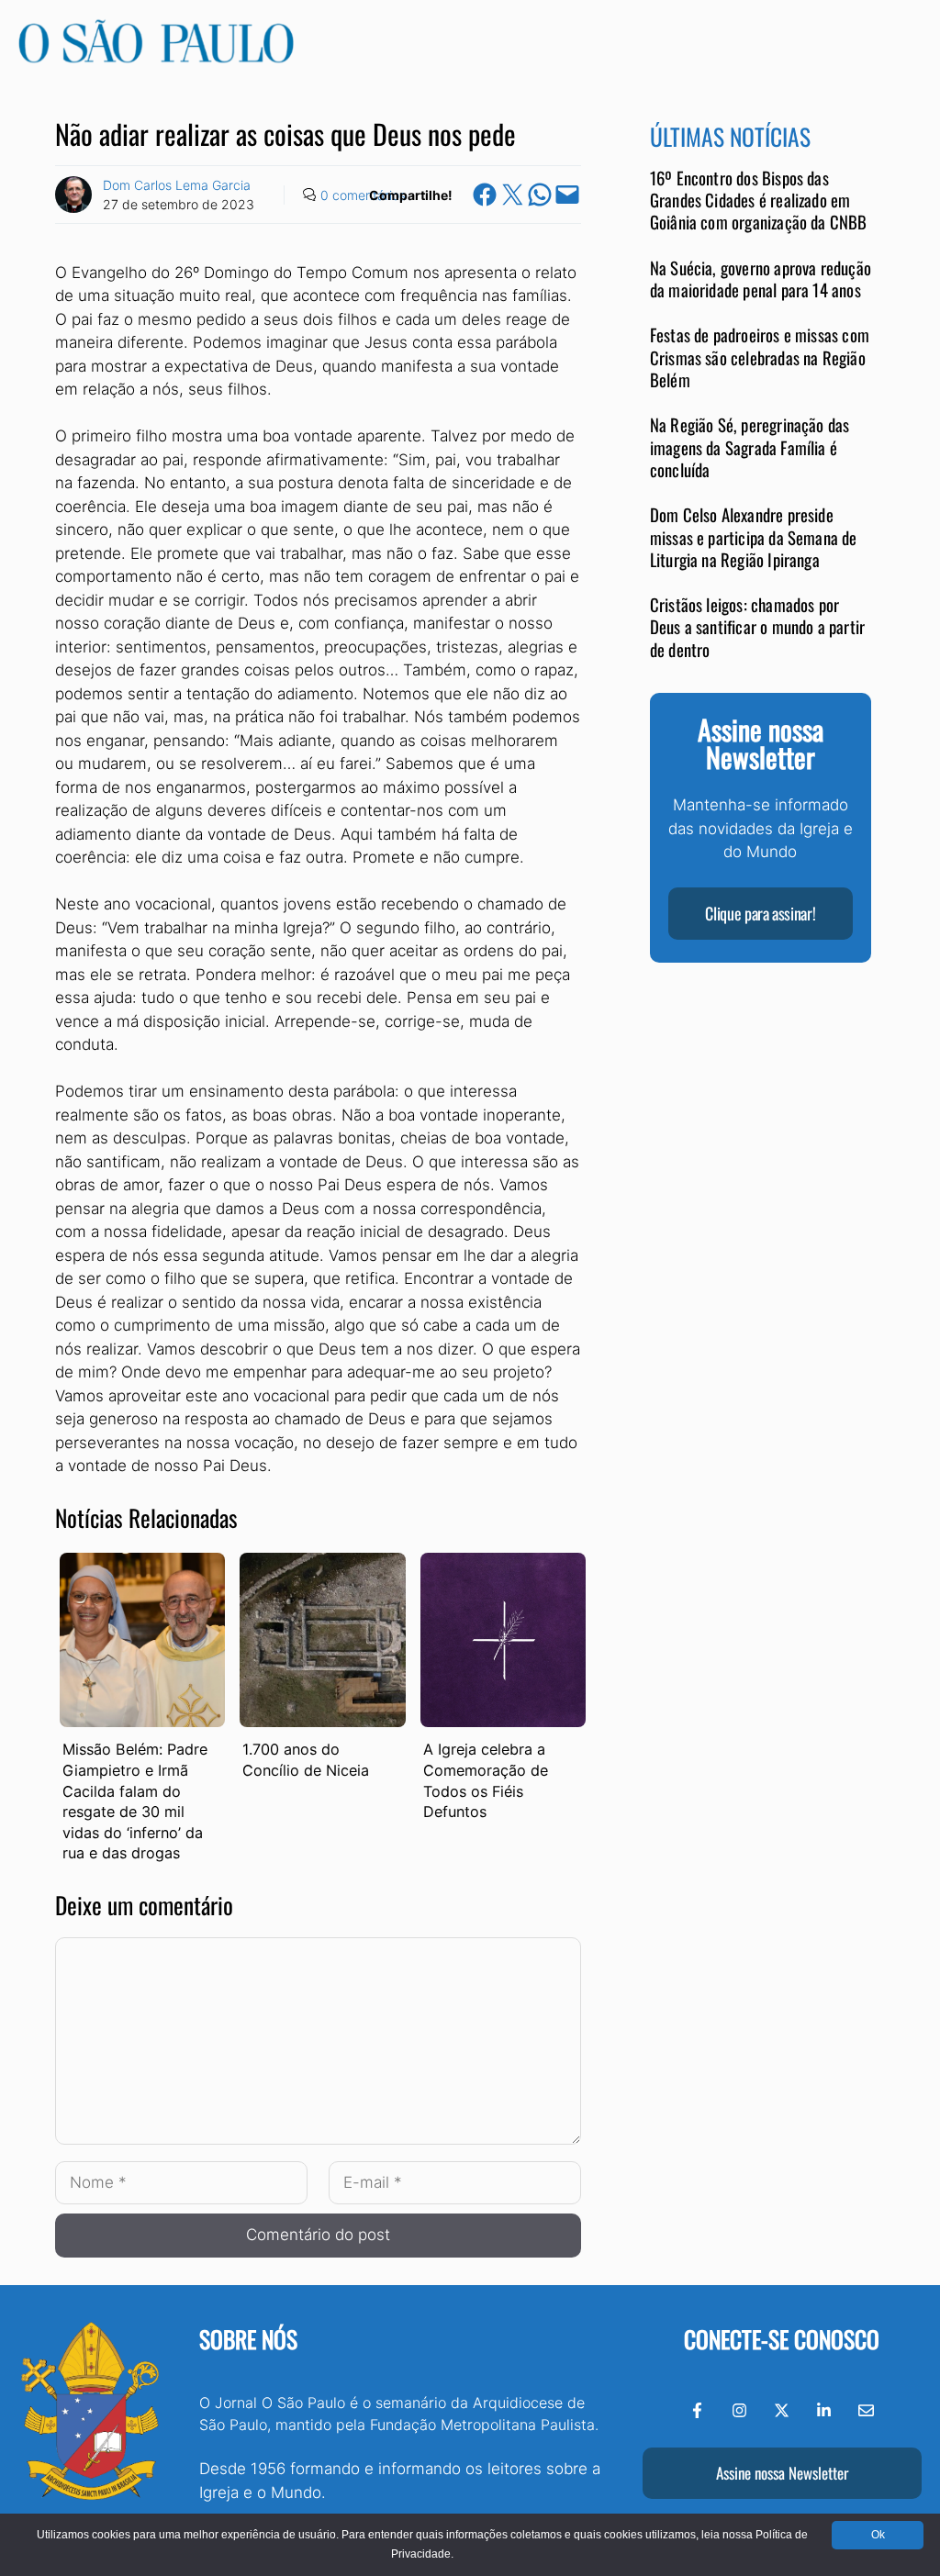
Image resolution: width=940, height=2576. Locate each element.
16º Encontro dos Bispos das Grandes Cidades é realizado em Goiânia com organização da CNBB (759, 200)
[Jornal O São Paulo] (156, 58)
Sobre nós (248, 2339)
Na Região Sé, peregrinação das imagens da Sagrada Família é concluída (750, 447)
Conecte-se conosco (782, 2339)
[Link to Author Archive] (73, 195)
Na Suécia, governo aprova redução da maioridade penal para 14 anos (761, 279)
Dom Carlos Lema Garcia (177, 185)
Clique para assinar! (760, 913)
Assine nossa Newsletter (782, 2473)
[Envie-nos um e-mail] (866, 2410)
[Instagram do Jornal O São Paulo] (739, 2410)
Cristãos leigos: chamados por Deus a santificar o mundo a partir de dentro (757, 627)
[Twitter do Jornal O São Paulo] (782, 2410)
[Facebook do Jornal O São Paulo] (697, 2410)
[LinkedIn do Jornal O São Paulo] (824, 2410)
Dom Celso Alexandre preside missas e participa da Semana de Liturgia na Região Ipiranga (754, 537)
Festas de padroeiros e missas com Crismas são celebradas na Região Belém (760, 357)
